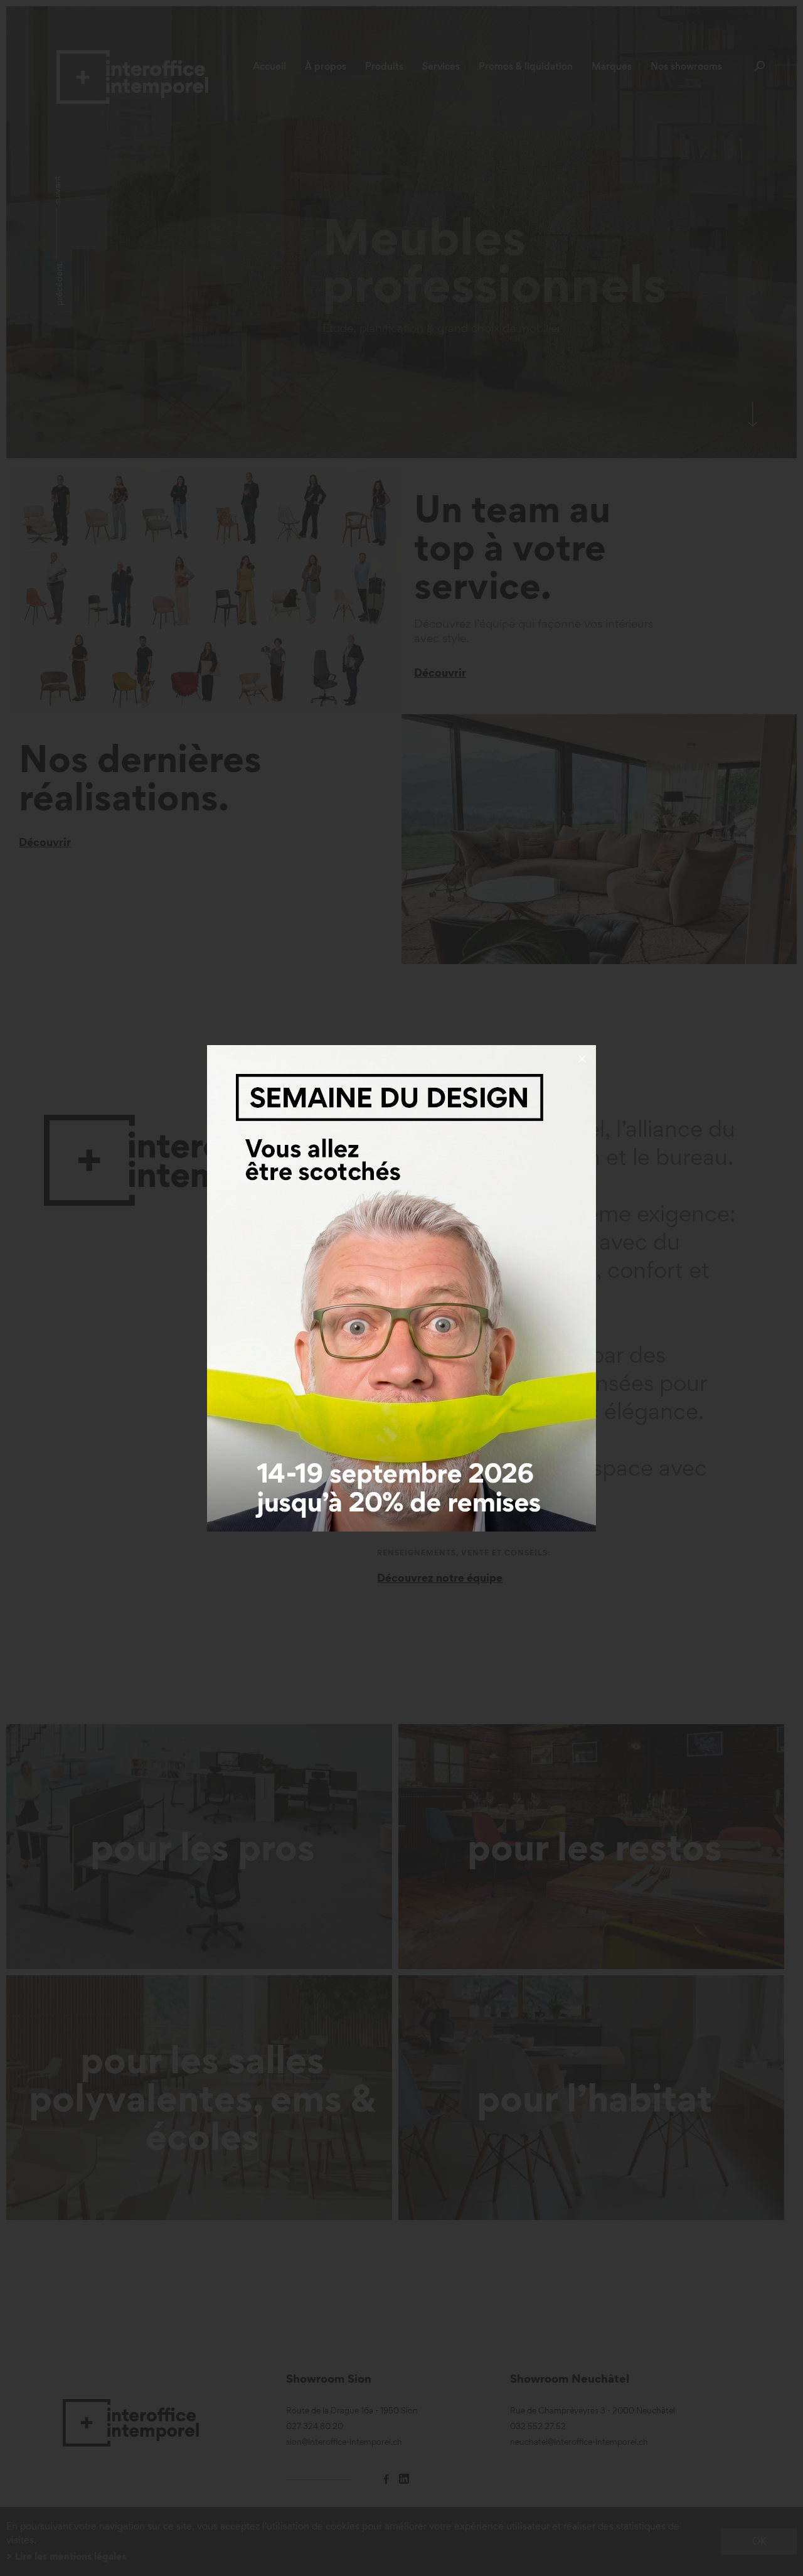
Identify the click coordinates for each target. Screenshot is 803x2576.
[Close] (582, 1059)
